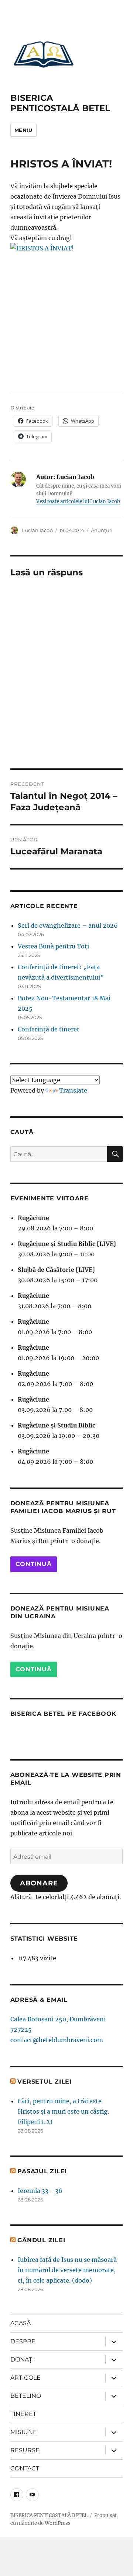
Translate (73, 1090)
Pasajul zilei (42, 2171)
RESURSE (25, 2450)
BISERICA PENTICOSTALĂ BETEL (60, 103)
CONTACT (25, 2468)
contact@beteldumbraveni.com (57, 2040)
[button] (44, 54)
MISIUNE (24, 2432)
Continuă (34, 1564)
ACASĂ (21, 2323)
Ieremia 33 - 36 (40, 2191)
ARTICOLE (25, 2378)
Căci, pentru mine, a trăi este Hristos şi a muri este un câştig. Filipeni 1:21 (63, 2111)
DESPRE (23, 2341)
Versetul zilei (45, 2082)
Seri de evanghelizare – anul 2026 (68, 925)
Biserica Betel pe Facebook (64, 1714)
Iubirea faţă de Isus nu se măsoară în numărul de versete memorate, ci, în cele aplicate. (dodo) (67, 2270)
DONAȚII (23, 2359)
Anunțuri (102, 530)
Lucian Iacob (37, 530)
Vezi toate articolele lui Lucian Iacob (78, 501)
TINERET (23, 2414)
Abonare (39, 1883)
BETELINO (26, 2396)
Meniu (23, 130)
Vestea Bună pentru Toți (53, 946)
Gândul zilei (41, 2240)
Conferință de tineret (49, 1029)
